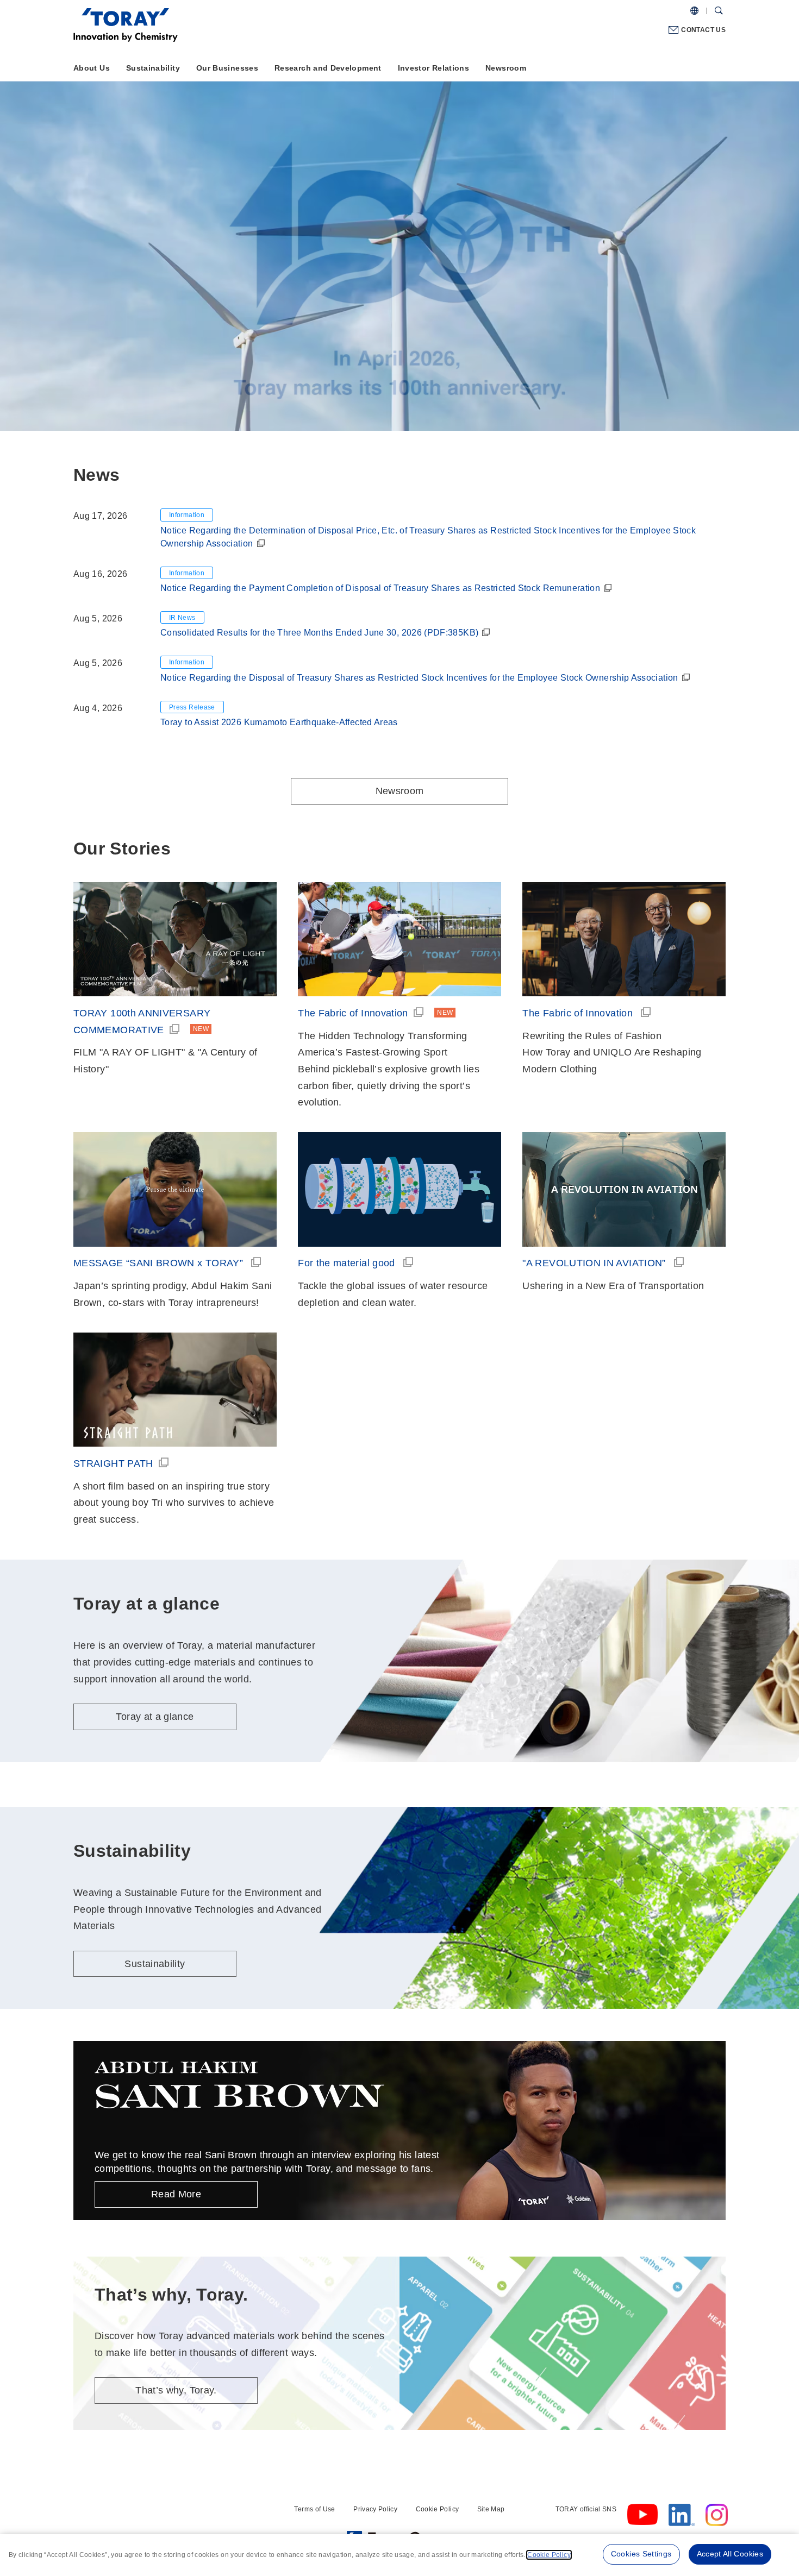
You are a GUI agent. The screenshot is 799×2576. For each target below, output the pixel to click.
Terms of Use (314, 2509)
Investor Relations (433, 68)
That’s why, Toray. (176, 2390)
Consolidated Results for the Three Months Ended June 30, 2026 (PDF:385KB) (319, 633)
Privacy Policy (375, 2509)
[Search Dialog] (719, 11)
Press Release (192, 707)
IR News (182, 618)
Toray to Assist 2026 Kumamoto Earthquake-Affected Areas (279, 722)
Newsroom (506, 68)
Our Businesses (227, 68)
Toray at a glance (159, 282)
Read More (176, 2194)
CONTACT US (703, 30)
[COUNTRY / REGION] (694, 11)
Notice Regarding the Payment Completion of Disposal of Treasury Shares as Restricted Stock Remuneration (380, 588)
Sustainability (153, 68)
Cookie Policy (438, 2509)
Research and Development (328, 68)
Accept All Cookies (730, 2554)
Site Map (491, 2509)
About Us (92, 68)
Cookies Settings (641, 2554)
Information (187, 515)
